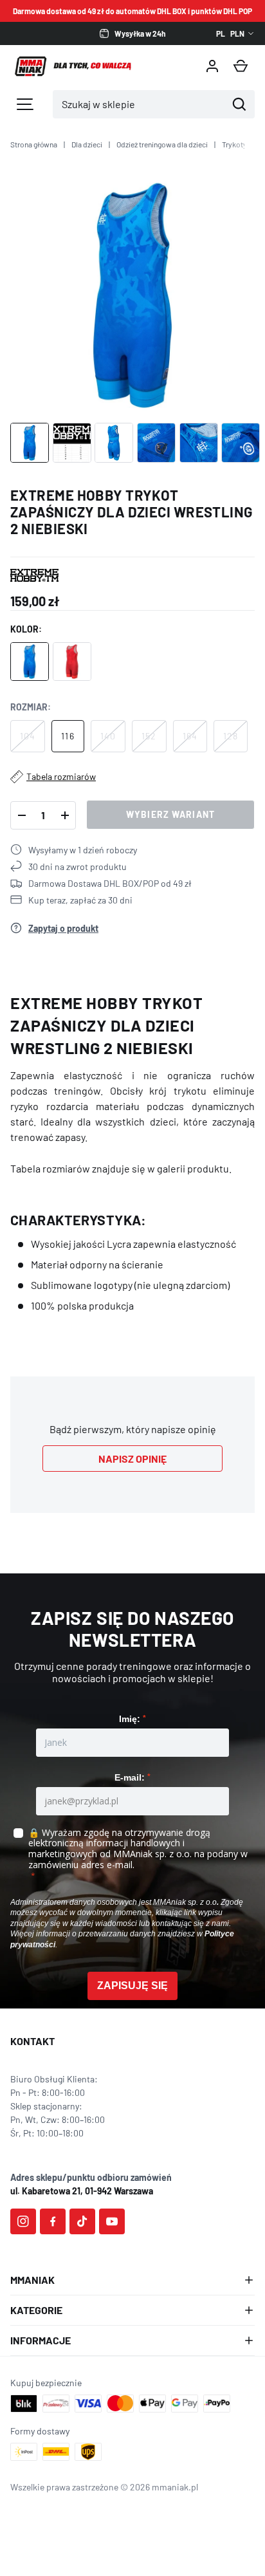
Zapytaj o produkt (63, 928)
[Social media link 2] (53, 2221)
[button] (241, 66)
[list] (132, 295)
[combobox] (140, 104)
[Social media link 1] (23, 2221)
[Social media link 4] (112, 2221)
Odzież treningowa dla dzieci (162, 144)
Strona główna (34, 144)
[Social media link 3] (82, 2221)
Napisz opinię (132, 1459)
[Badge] (34, 575)
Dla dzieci (87, 144)
